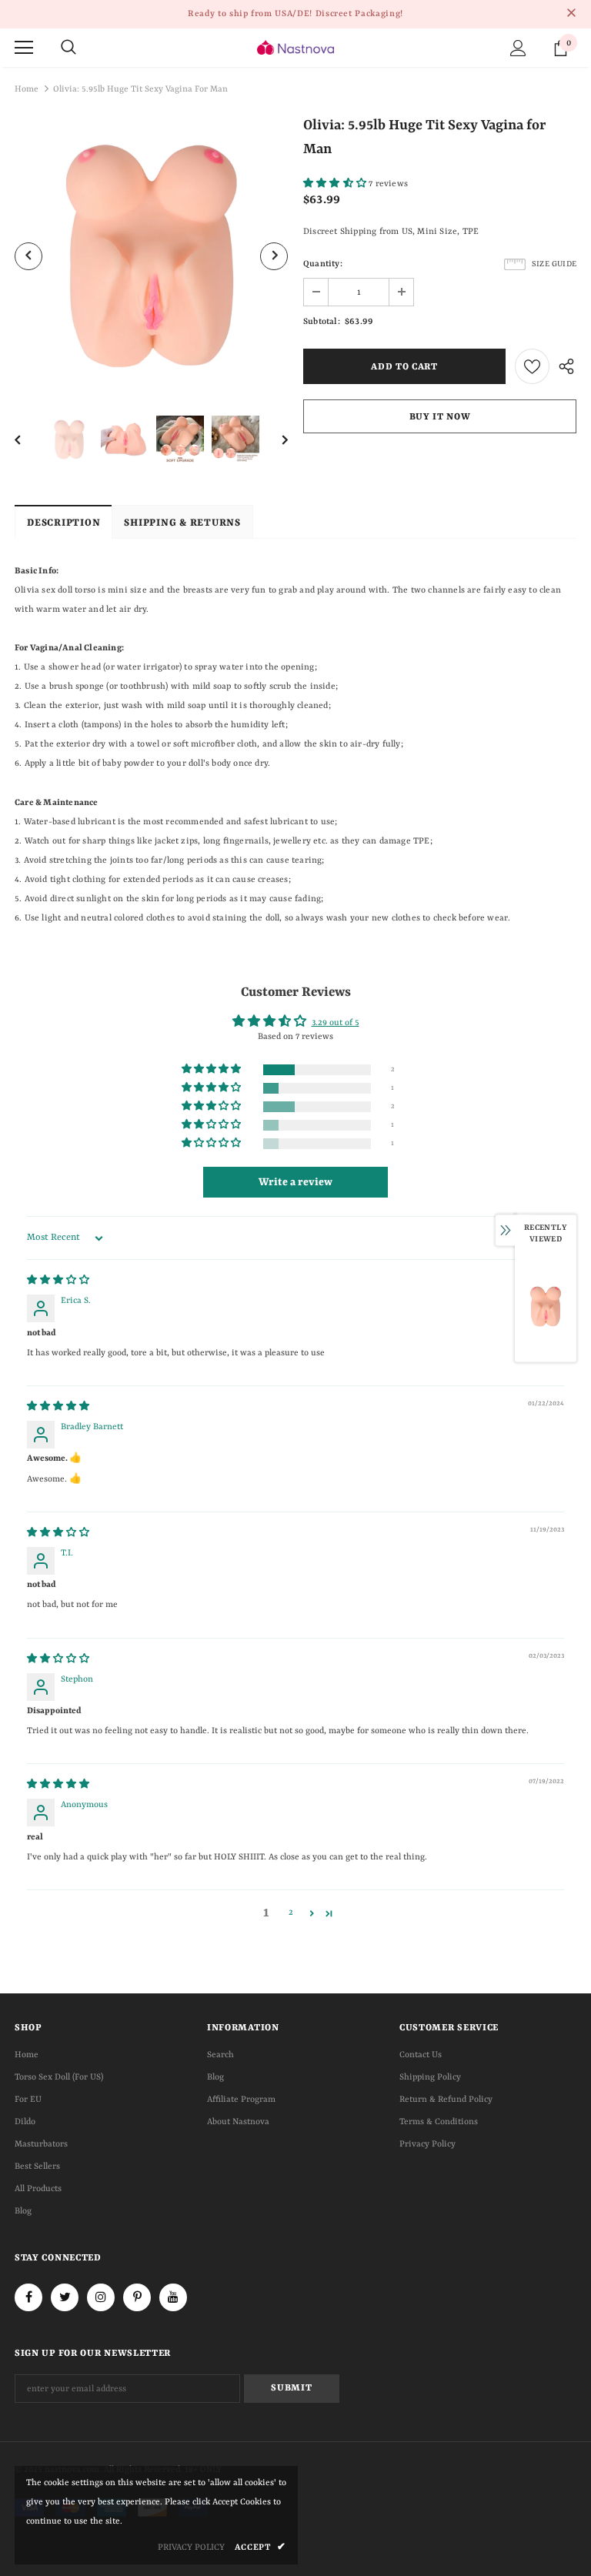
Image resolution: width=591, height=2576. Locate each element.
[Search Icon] (68, 48)
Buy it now (440, 417)
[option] (151, 256)
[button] (336, 184)
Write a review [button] (295, 1182)
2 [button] (291, 1913)
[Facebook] (28, 2297)
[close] (571, 14)
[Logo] (295, 47)
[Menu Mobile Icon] (24, 48)
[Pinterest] (137, 2297)
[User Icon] (518, 48)
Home (27, 90)
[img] (58, 1281)
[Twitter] (65, 2297)
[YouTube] (173, 2297)
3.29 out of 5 (336, 1023)
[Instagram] (101, 2297)
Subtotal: (322, 322)
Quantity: (323, 264)
